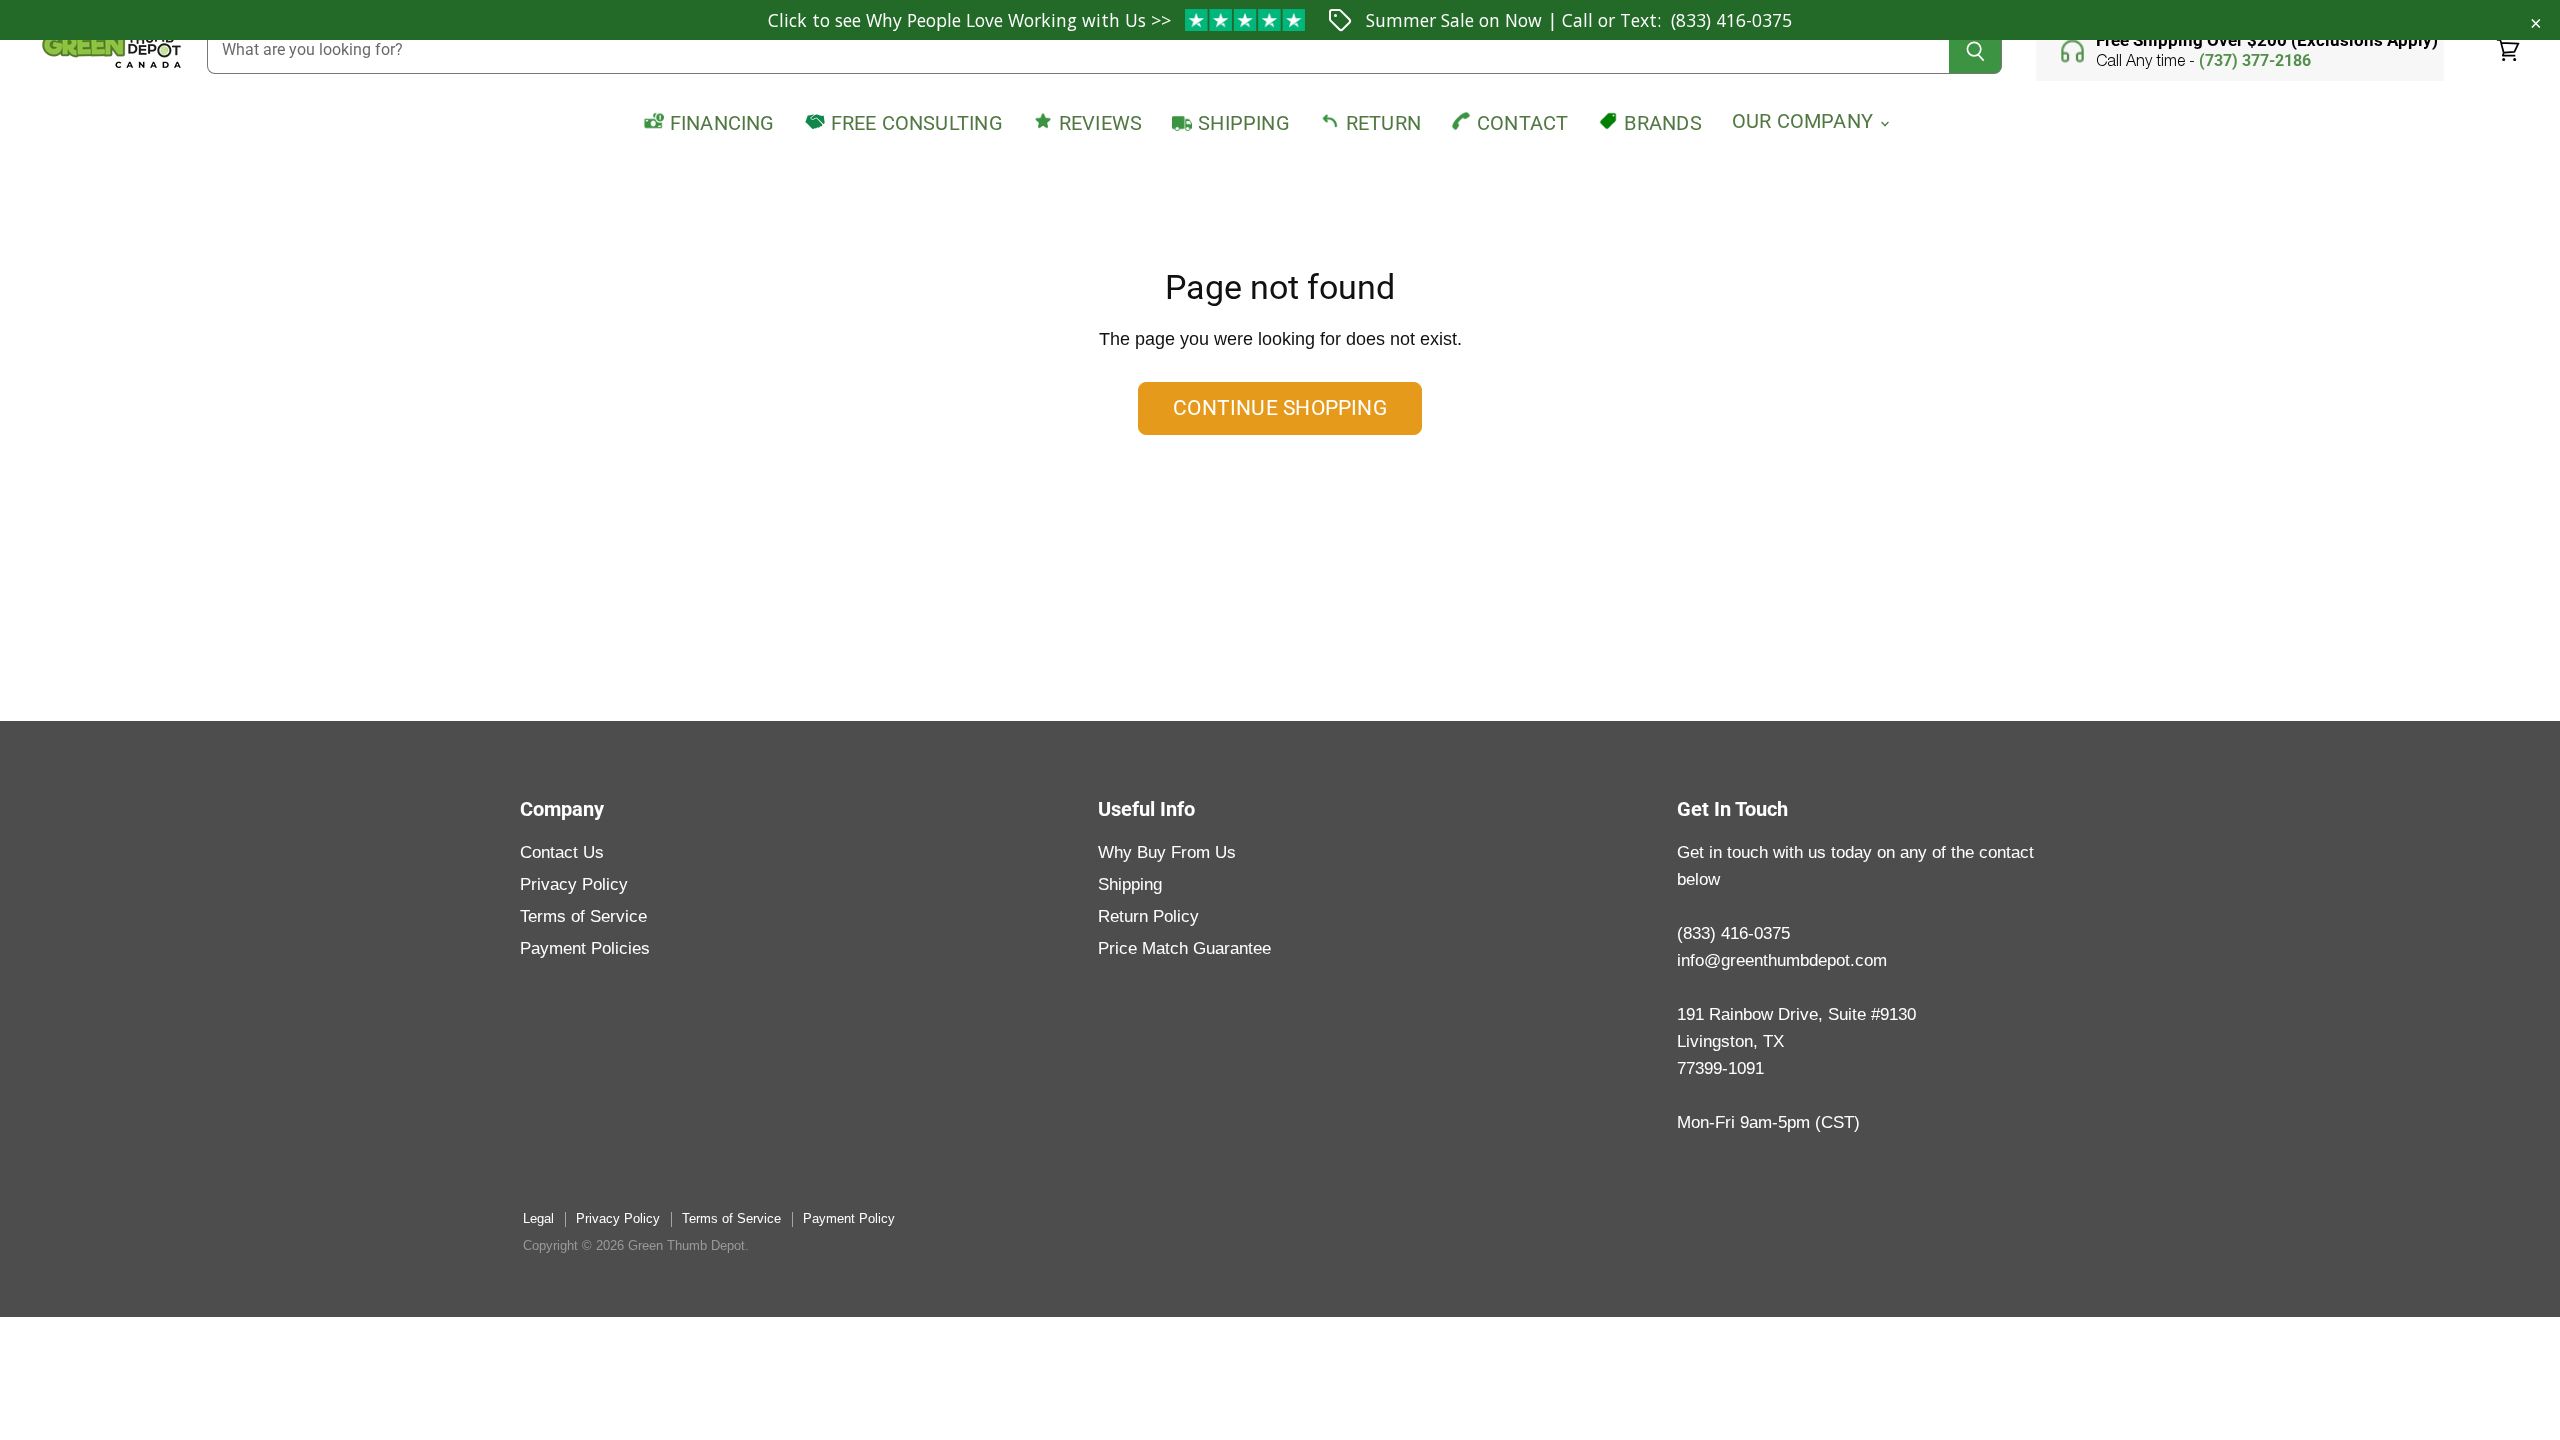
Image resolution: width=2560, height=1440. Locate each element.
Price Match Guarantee (1184, 948)
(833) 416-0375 (1731, 20)
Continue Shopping (1280, 408)
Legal (538, 1218)
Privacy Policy (574, 884)
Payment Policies (585, 948)
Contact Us (562, 852)
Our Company (1805, 121)
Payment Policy (849, 1218)
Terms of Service (583, 916)
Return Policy (1148, 916)
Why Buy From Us (1167, 852)
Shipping (1130, 884)
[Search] (1975, 51)
